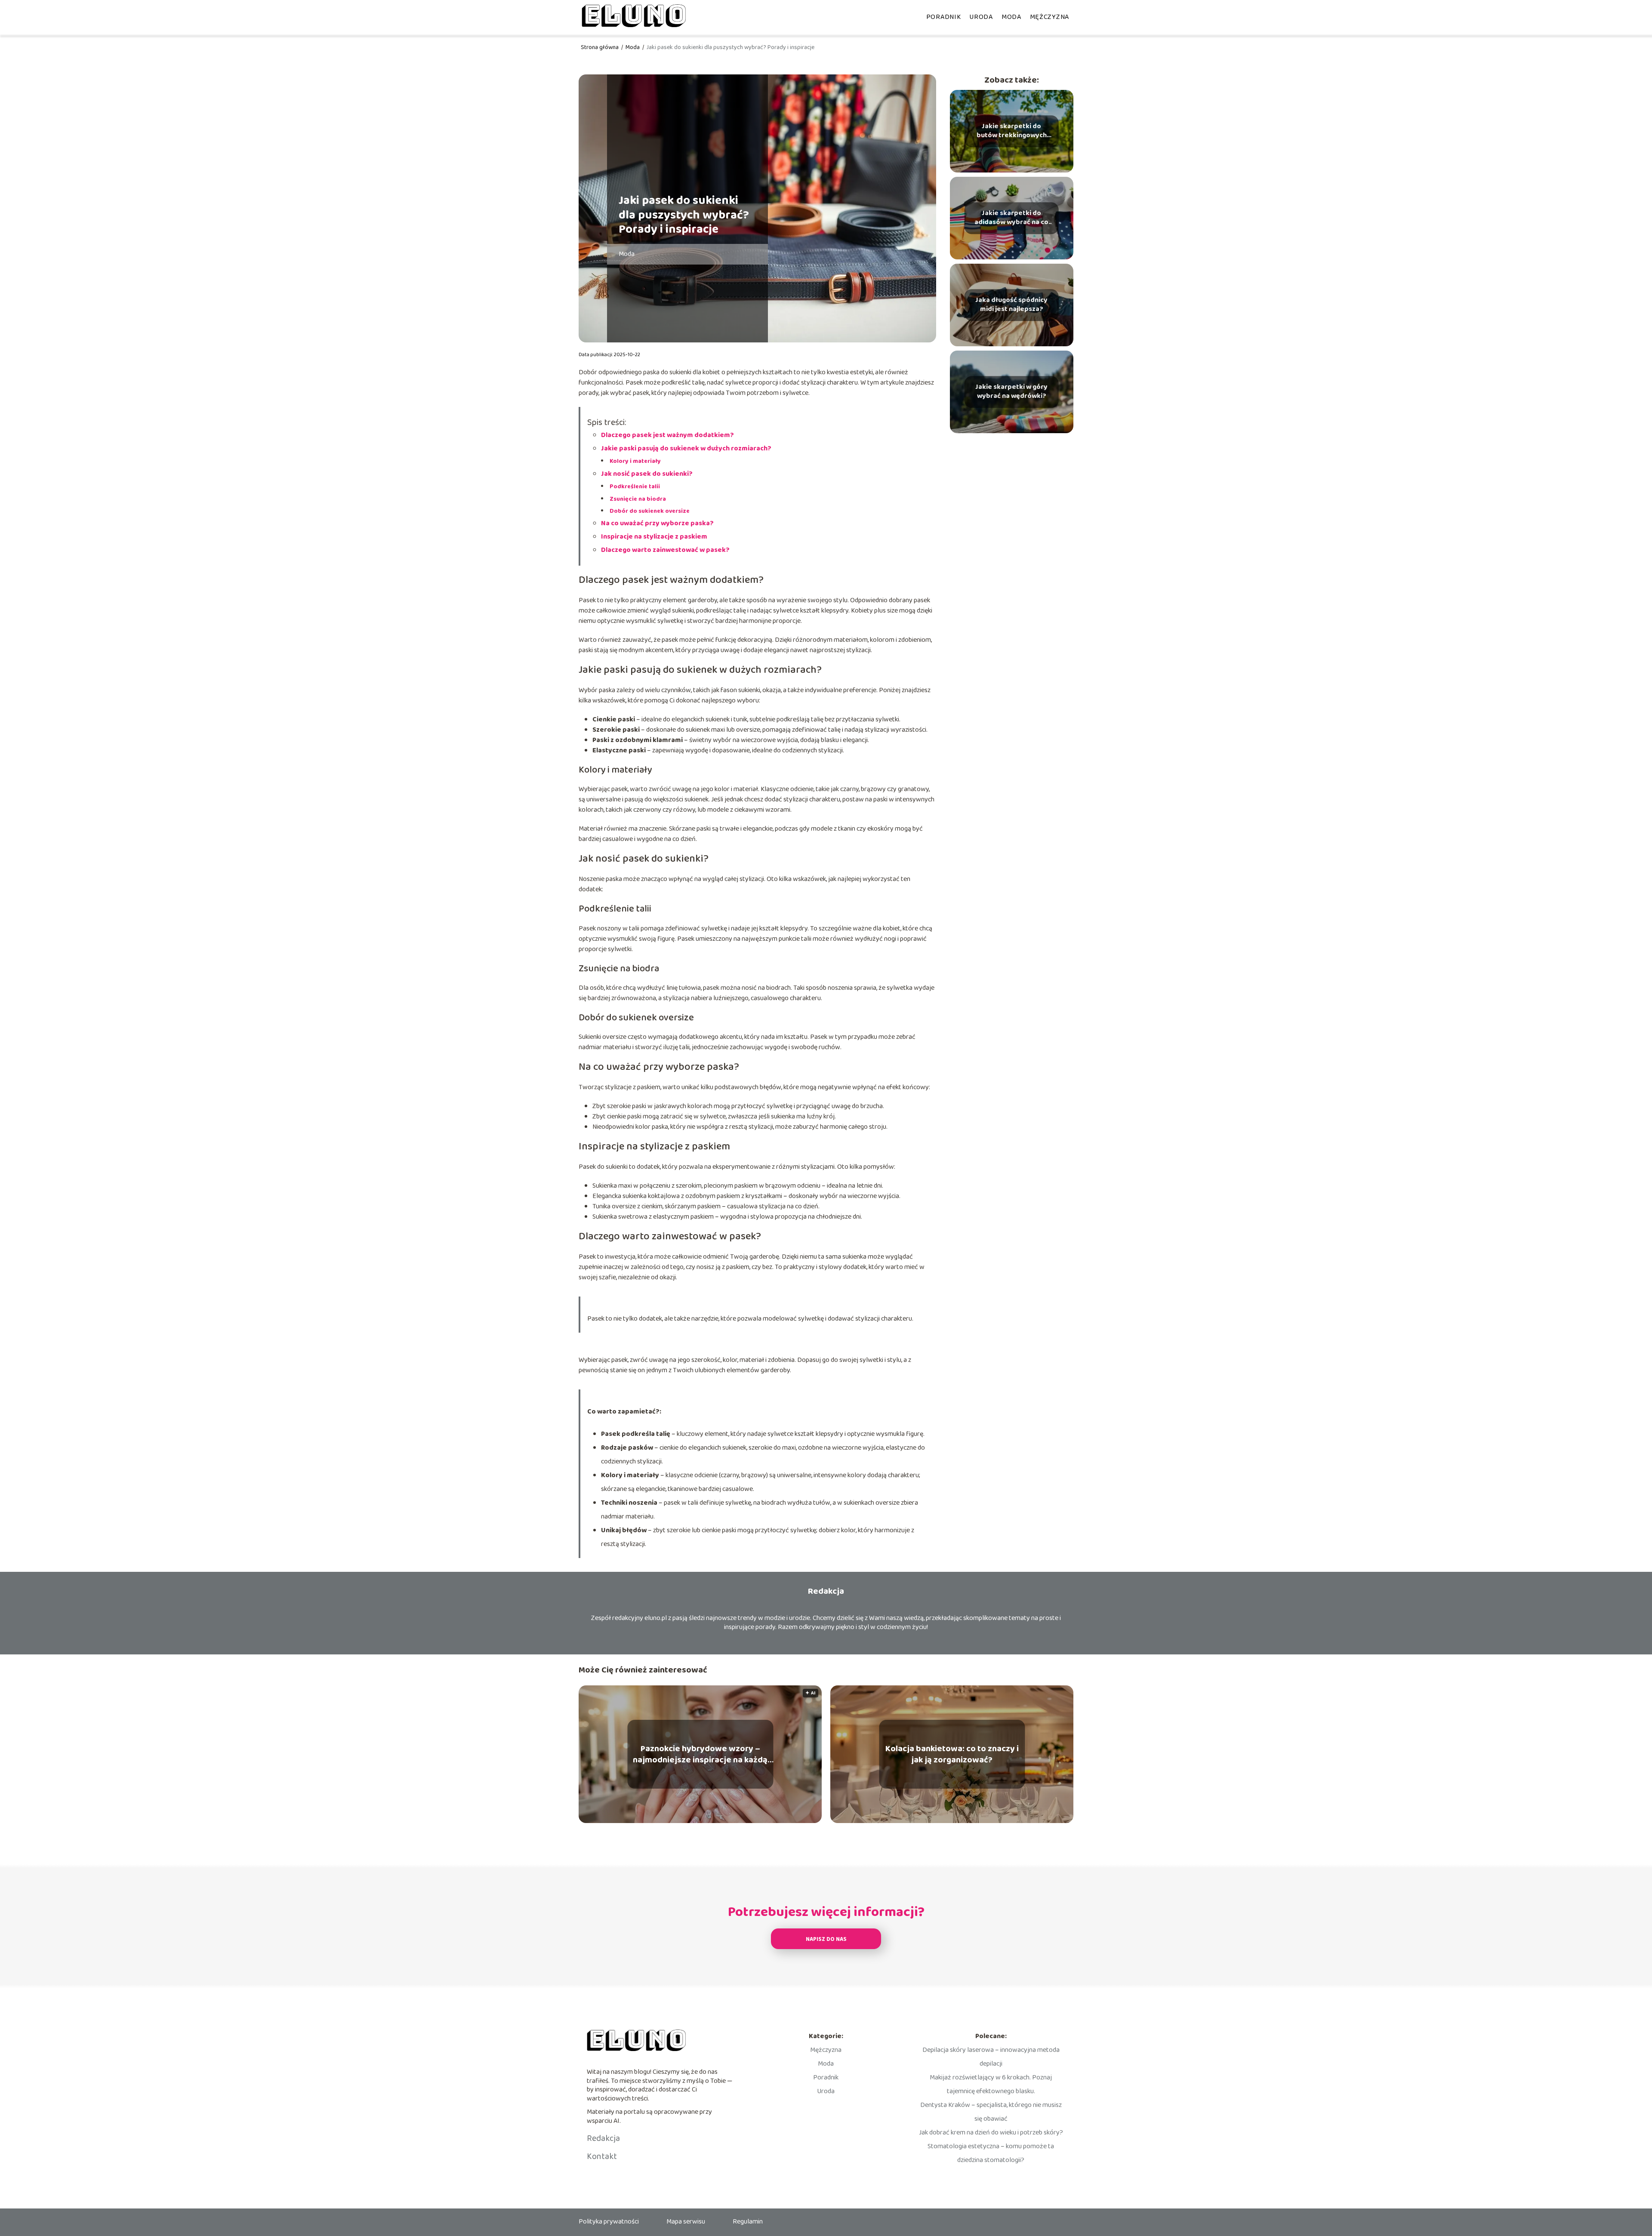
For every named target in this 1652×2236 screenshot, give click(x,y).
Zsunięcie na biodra (638, 499)
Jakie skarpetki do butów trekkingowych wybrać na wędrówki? (1012, 131)
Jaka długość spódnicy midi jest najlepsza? (1011, 305)
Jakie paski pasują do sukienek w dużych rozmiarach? (686, 448)
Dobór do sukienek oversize (650, 511)
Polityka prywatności (609, 2222)
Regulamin (748, 2222)
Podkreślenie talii (635, 487)
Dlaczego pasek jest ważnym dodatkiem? (667, 435)
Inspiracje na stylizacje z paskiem (654, 537)
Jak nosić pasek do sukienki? (647, 474)
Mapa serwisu (686, 2222)
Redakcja (603, 2138)
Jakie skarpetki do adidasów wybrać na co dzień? (1011, 218)
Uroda (981, 17)
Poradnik (944, 17)
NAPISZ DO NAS (826, 1939)
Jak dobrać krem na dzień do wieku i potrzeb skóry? (991, 2133)
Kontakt (602, 2156)
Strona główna (600, 47)
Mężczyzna (1049, 17)
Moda (1011, 17)
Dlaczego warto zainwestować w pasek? (665, 550)
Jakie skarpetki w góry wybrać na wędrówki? (1011, 392)
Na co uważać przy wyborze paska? (657, 523)
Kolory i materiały (635, 461)
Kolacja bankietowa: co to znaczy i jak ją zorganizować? (952, 1754)
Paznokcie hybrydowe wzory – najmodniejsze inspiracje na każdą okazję (700, 1754)
